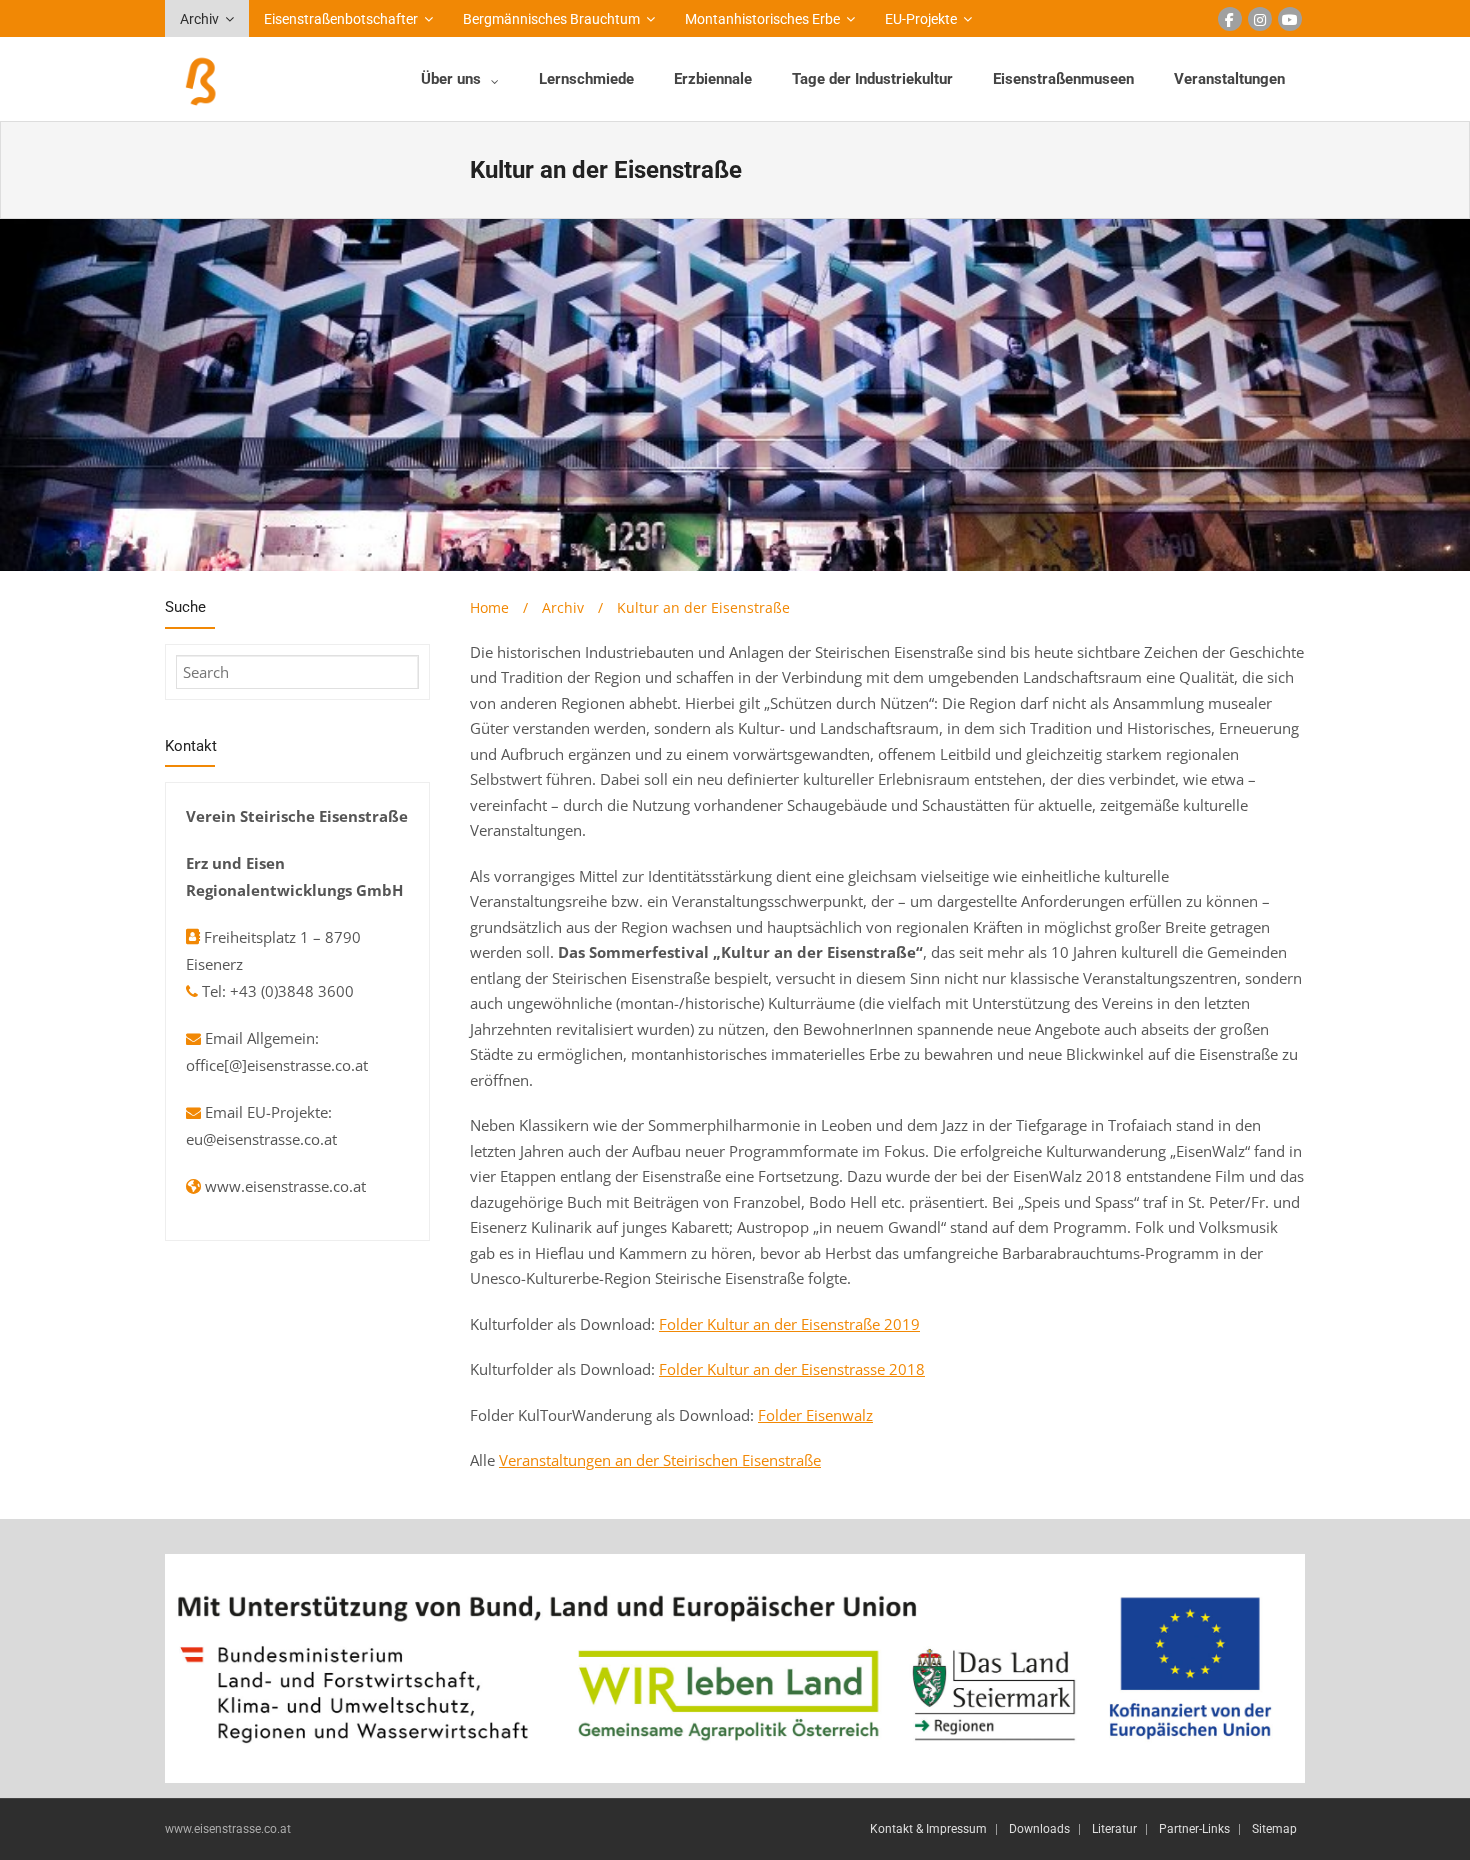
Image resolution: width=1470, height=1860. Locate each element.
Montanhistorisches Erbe (762, 19)
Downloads (1039, 1829)
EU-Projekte (921, 19)
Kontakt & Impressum (928, 1829)
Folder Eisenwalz (815, 1415)
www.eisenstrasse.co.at (285, 1186)
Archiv (199, 19)
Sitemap (1274, 1829)
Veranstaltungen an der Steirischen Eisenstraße (660, 1460)
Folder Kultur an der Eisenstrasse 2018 (792, 1369)
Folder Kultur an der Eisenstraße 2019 (789, 1324)
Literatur (1114, 1829)
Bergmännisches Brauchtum (551, 19)
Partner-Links (1194, 1829)
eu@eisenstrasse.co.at (261, 1139)
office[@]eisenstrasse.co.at (277, 1065)
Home (489, 607)
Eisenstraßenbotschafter (341, 19)
